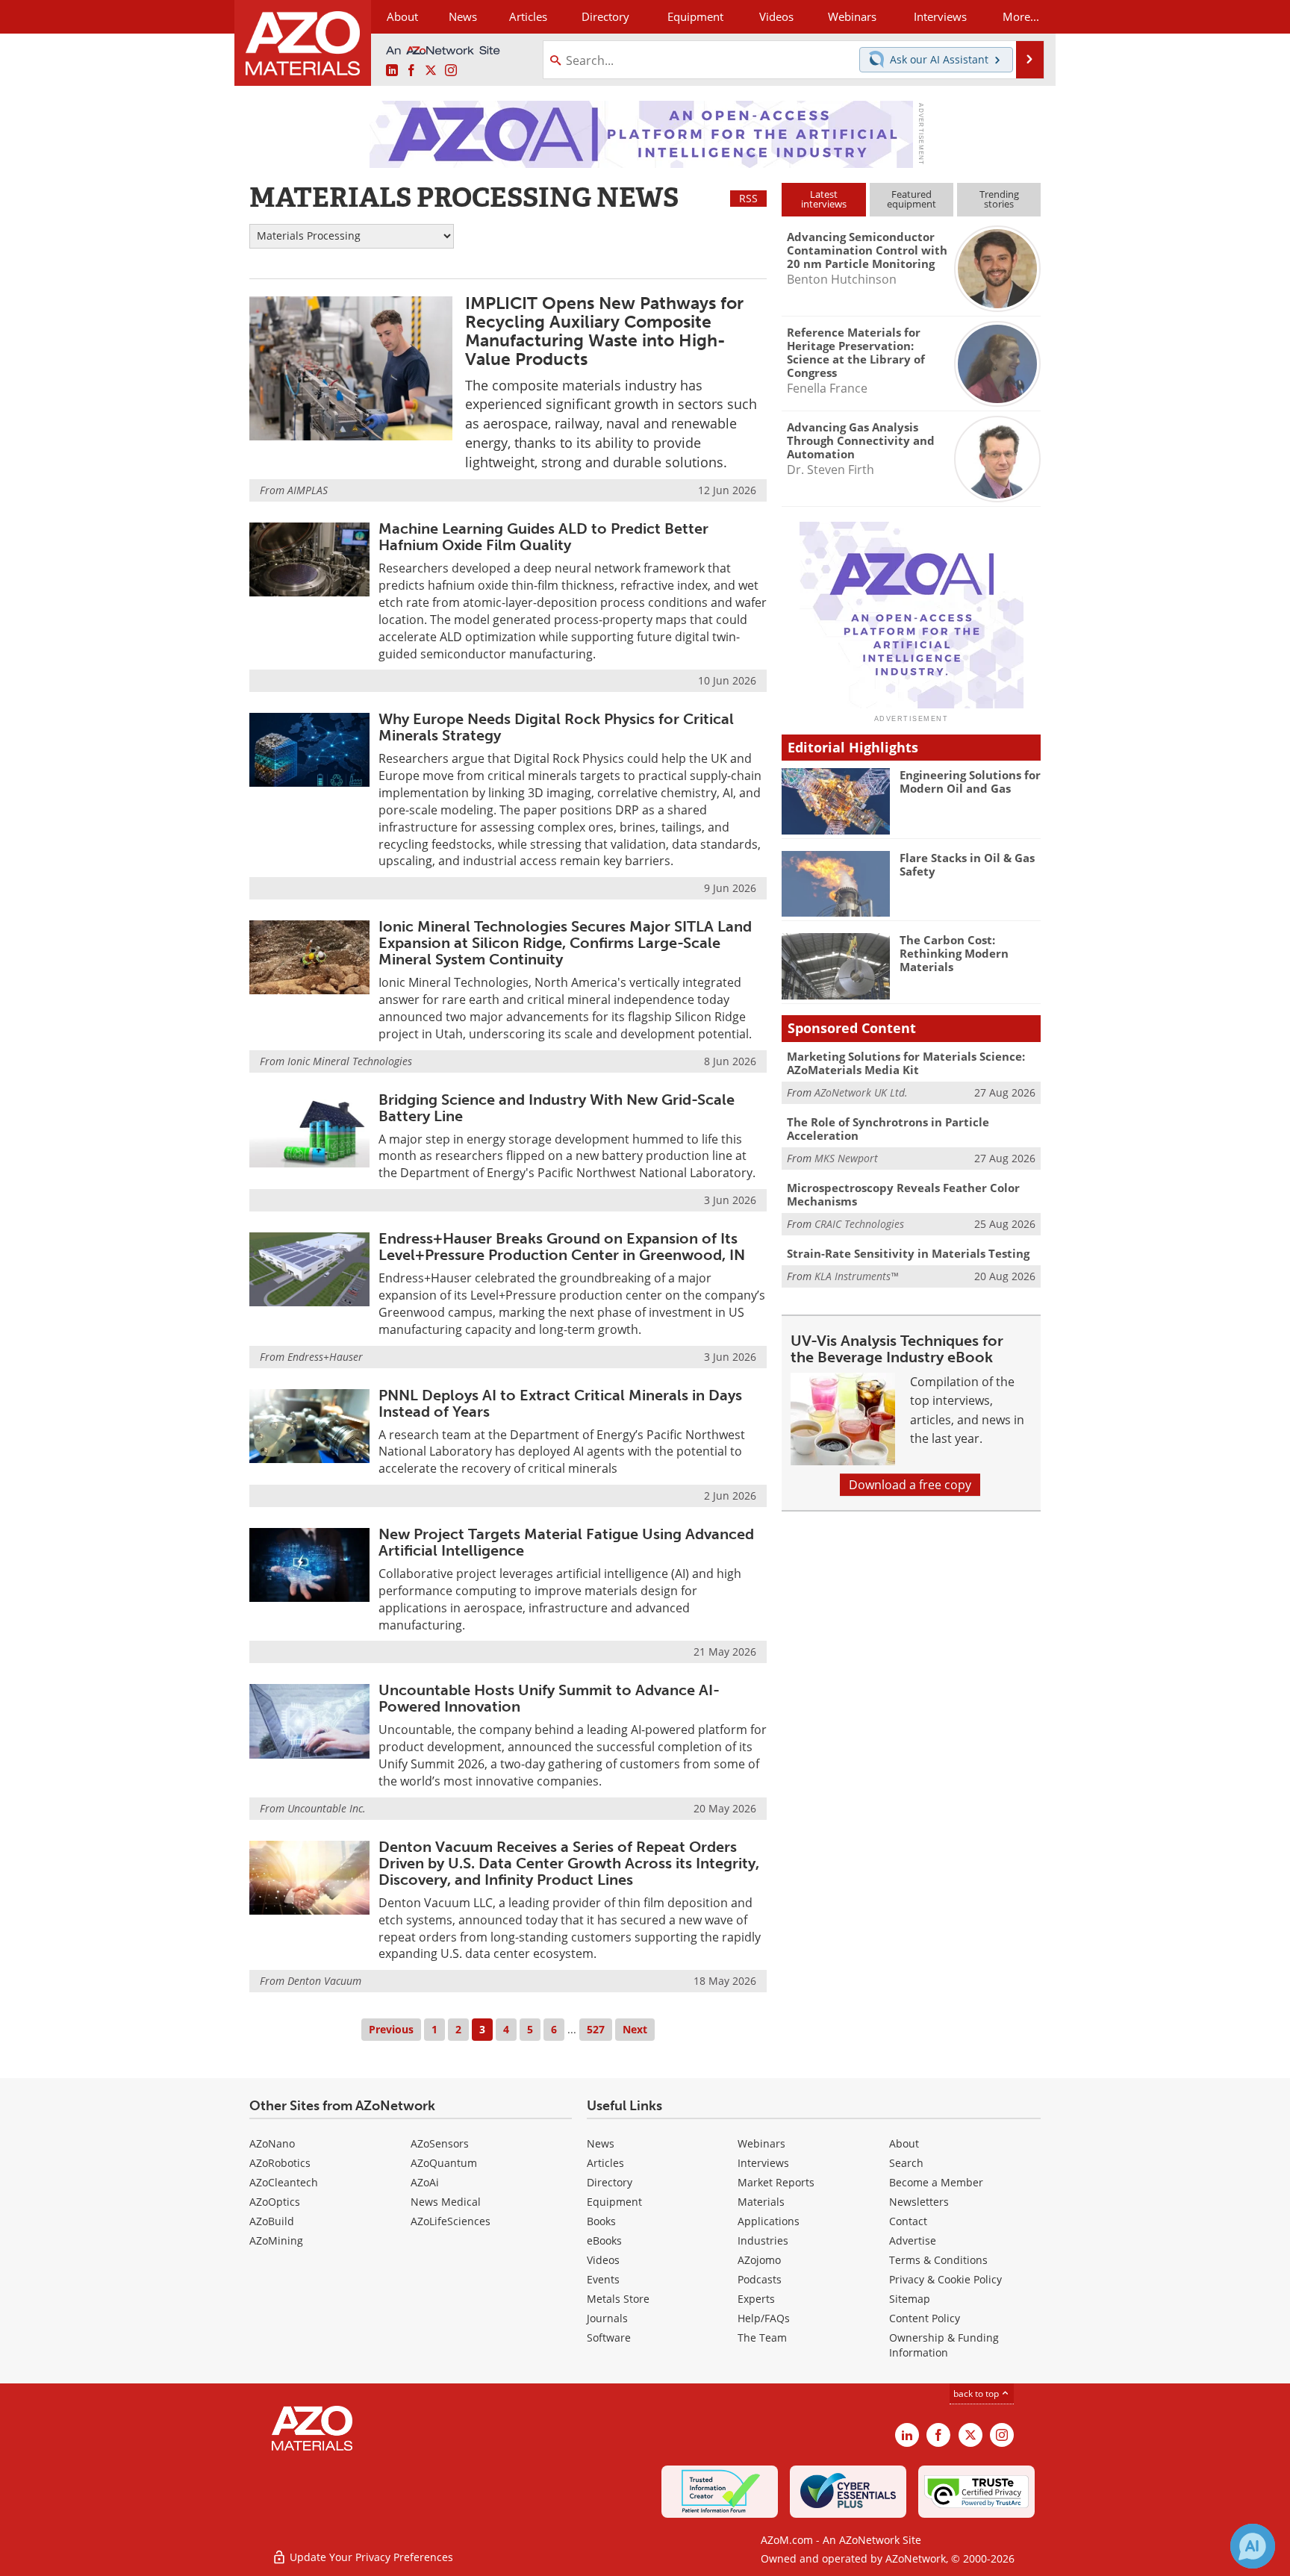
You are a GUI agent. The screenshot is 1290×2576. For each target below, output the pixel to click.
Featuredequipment (912, 199)
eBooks (604, 2240)
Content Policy (925, 2318)
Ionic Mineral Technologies (350, 1061)
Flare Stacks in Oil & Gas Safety (967, 864)
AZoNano (272, 2143)
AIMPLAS (308, 490)
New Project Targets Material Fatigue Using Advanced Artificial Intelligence (566, 1542)
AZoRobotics (280, 2163)
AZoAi (425, 2182)
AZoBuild (272, 2221)
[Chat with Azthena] (1253, 2546)
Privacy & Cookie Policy (945, 2279)
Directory (605, 16)
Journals (607, 2318)
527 (596, 2029)
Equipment (614, 2202)
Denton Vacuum (324, 1981)
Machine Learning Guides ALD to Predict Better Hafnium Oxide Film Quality (543, 537)
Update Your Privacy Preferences (370, 2557)
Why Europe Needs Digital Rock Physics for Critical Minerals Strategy (556, 727)
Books (601, 2221)
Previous (391, 2029)
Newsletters (919, 2202)
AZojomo (759, 2260)
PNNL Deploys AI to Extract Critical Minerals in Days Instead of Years (560, 1403)
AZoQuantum (444, 2163)
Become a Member (936, 2182)
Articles (605, 2163)
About (904, 2143)
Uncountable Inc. (327, 1808)
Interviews (763, 2163)
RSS (748, 198)
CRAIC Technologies (859, 1224)
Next (635, 2029)
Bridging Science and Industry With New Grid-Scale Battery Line (557, 1108)
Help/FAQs (764, 2318)
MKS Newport (846, 1158)
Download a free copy (910, 1485)
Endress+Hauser (325, 1357)
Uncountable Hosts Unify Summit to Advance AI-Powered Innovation (549, 1698)
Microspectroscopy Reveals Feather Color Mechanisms (903, 1194)
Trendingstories (999, 199)
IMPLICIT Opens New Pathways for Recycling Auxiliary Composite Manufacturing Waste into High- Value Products (604, 331)
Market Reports (776, 2182)
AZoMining (276, 2240)
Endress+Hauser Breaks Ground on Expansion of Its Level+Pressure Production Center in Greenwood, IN (562, 1247)
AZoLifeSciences (451, 2221)
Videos (603, 2260)
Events (603, 2279)
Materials (761, 2202)
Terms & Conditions (938, 2260)
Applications (769, 2221)
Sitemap (910, 2299)
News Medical (446, 2202)
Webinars (761, 2143)
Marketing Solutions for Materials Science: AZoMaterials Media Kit (906, 1063)
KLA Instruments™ (856, 1276)
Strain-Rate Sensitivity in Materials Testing (908, 1253)
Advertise (913, 2240)
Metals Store (618, 2299)
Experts (756, 2299)
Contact (908, 2221)
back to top (977, 2393)
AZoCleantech (284, 2182)
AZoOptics (275, 2202)
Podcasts (760, 2279)
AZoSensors (440, 2143)
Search (906, 2163)
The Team (762, 2338)
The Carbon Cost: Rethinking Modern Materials (954, 953)
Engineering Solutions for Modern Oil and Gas (970, 782)
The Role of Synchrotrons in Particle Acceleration (888, 1129)
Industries (763, 2240)
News (601, 2143)
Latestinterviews (824, 199)
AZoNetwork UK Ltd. (861, 1092)
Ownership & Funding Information (944, 2345)
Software (609, 2338)
